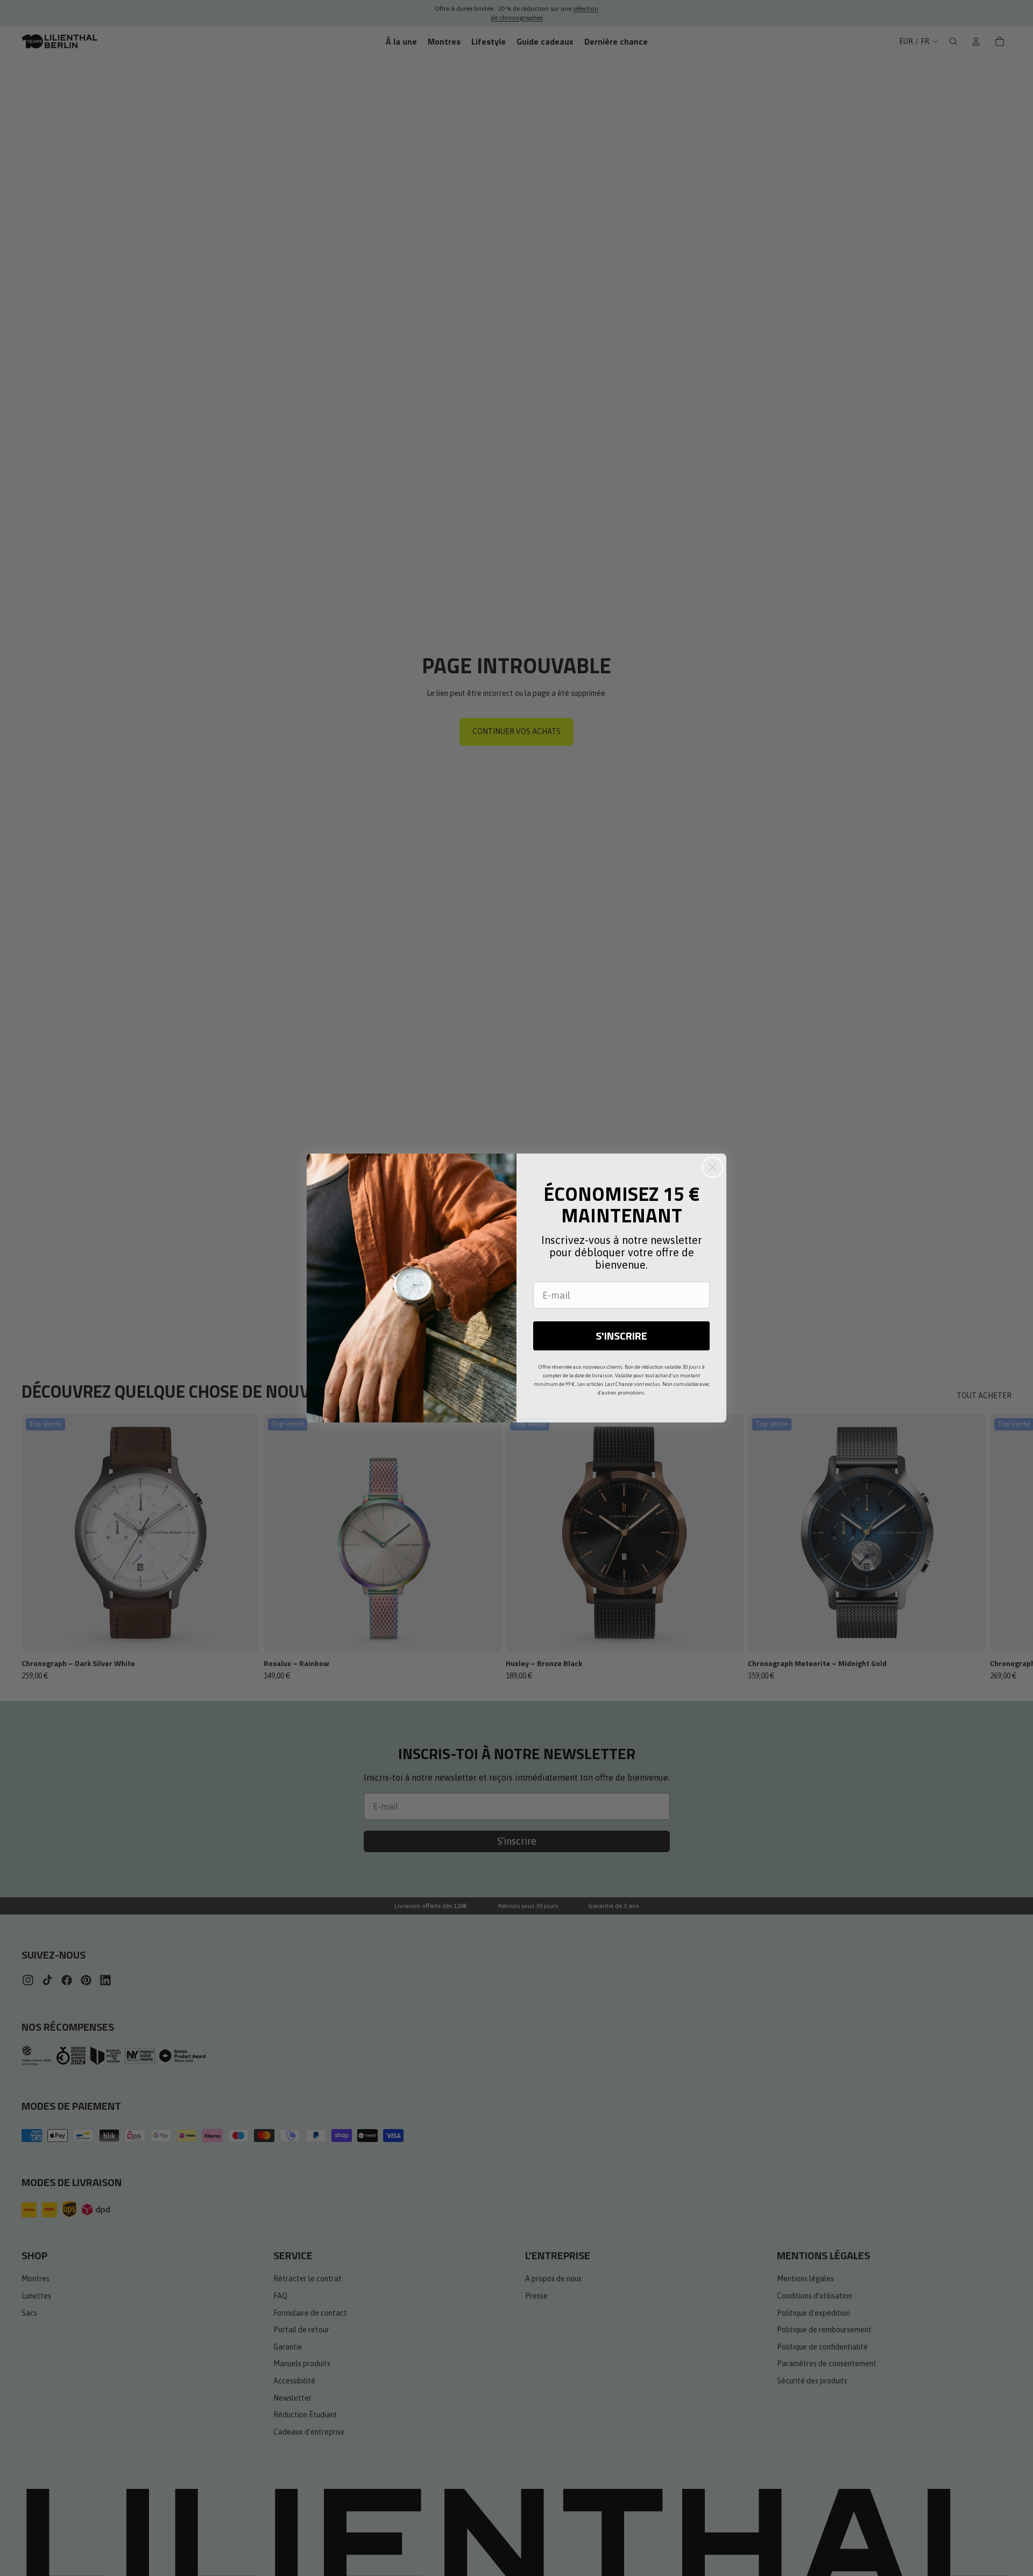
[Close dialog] (713, 1167)
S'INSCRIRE (621, 1336)
